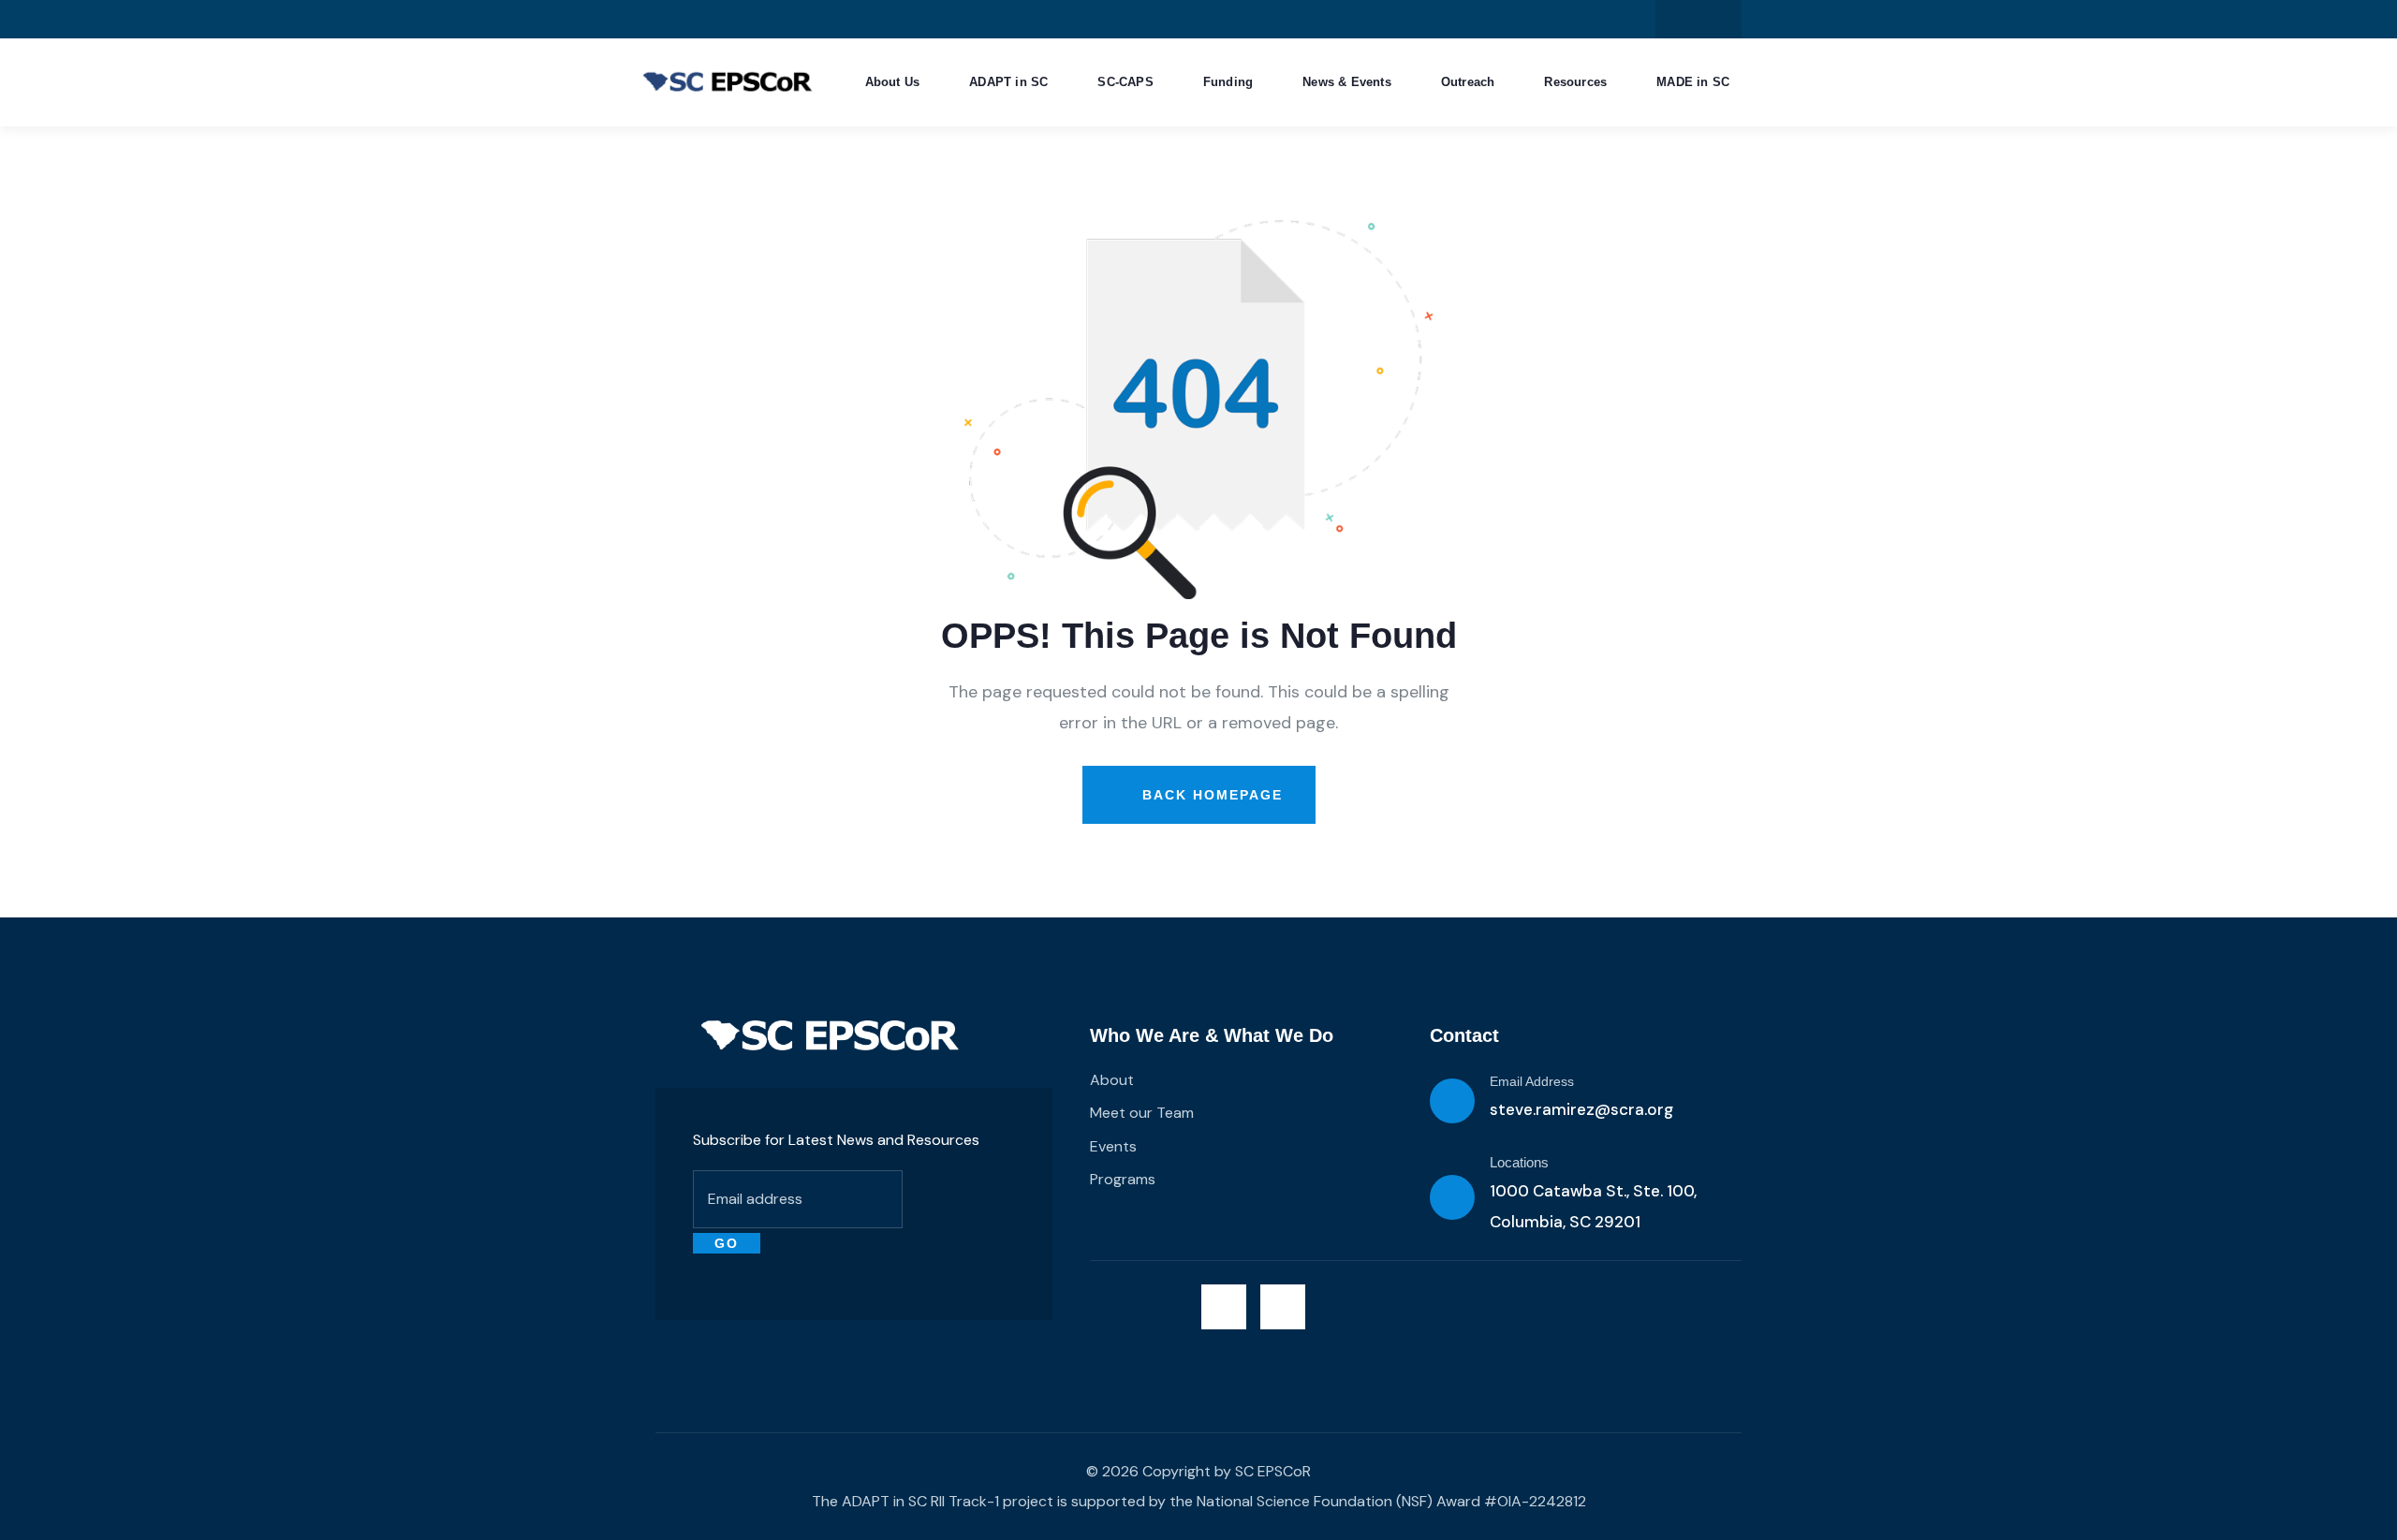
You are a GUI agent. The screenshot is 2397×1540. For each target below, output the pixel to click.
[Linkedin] (1718, 19)
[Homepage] (728, 83)
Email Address (1532, 1081)
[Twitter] (1679, 19)
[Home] (830, 1035)
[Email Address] (1452, 1101)
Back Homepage (1210, 795)
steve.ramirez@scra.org (1581, 1109)
